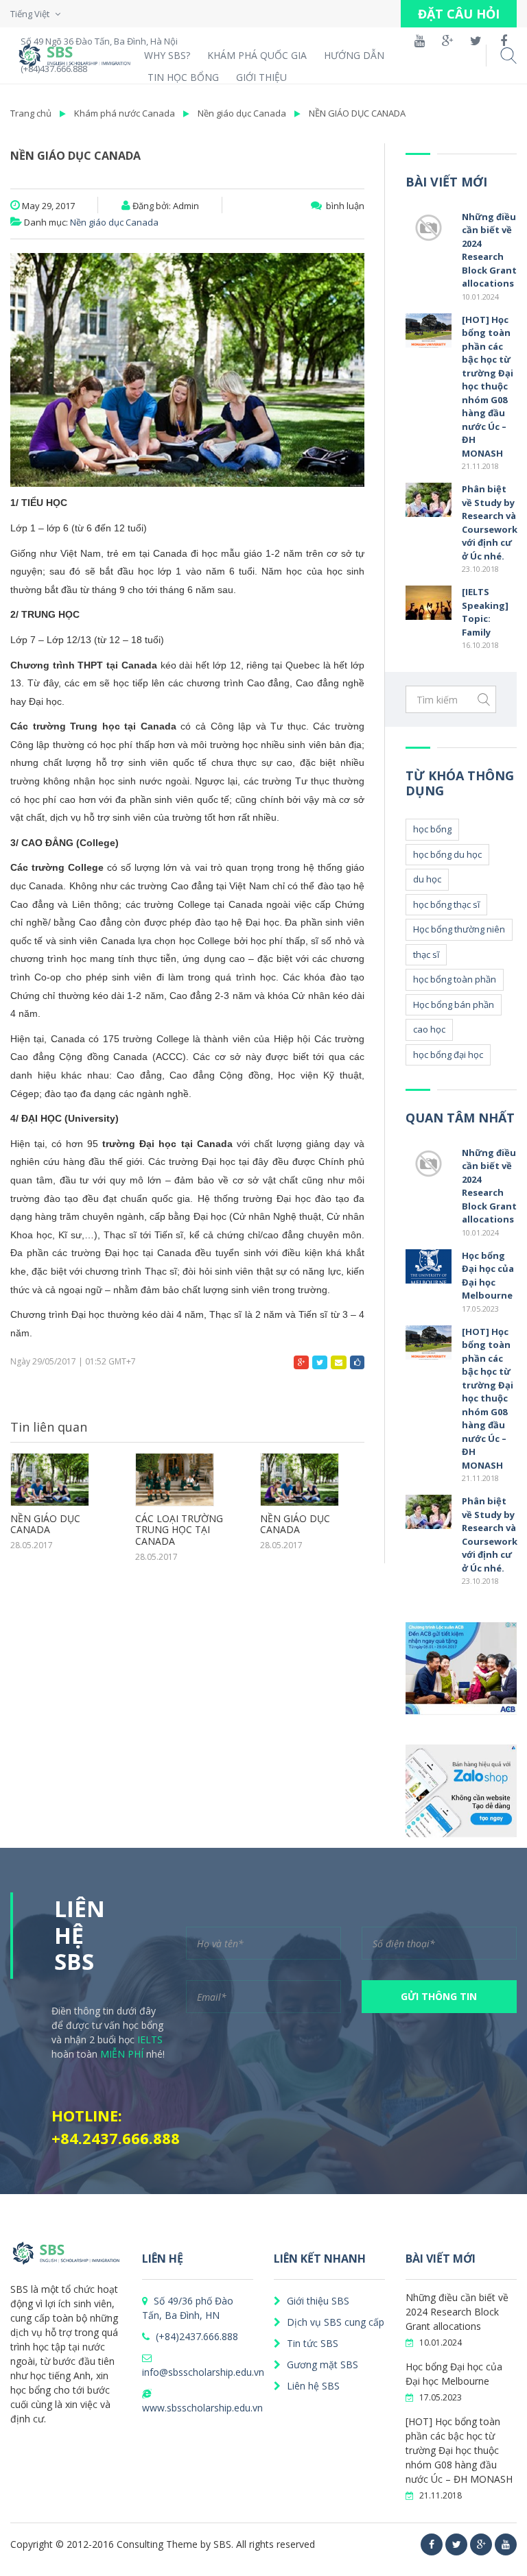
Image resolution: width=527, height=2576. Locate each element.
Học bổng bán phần (454, 1004)
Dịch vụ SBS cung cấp (334, 2322)
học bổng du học (447, 854)
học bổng (432, 829)
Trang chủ (31, 113)
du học (427, 879)
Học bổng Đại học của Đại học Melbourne (488, 1276)
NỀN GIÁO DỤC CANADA (357, 113)
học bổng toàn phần (455, 979)
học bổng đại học (448, 1055)
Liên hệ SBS (312, 2386)
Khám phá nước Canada (125, 113)
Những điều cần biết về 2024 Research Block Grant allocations (489, 250)
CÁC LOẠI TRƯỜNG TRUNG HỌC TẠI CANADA (179, 1530)
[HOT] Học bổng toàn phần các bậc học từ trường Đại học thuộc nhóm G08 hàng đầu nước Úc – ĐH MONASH (488, 386)
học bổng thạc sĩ (446, 904)
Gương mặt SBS (321, 2364)
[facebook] (432, 2544)
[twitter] (456, 2544)
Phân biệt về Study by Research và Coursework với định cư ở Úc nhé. (490, 522)
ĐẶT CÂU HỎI (459, 14)
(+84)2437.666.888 (196, 2336)
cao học (429, 1029)
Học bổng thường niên (459, 929)
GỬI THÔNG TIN (439, 1996)
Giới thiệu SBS (317, 2301)
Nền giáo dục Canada (242, 113)
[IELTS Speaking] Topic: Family (485, 612)
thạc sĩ (426, 954)
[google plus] (481, 2544)
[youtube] (506, 2544)
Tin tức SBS (311, 2343)
